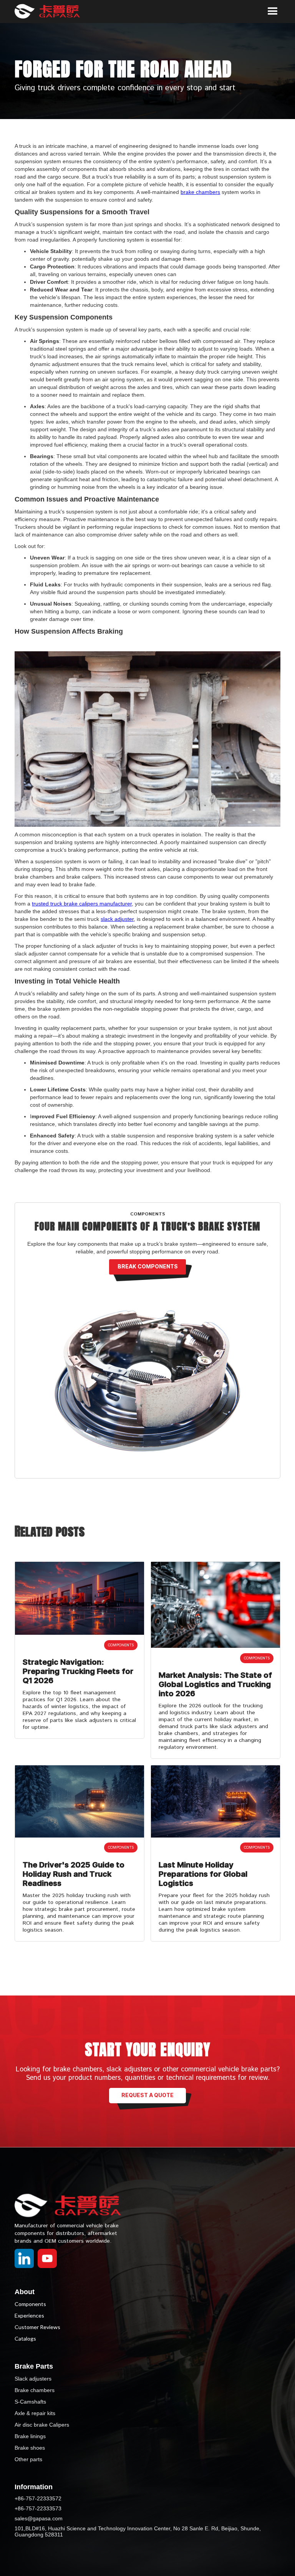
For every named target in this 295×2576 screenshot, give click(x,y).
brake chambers (200, 192)
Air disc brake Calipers (42, 2425)
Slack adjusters (33, 2379)
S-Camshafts (30, 2402)
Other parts (28, 2459)
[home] (53, 12)
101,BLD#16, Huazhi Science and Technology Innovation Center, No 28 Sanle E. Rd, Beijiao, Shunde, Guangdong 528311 (138, 2531)
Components (30, 2304)
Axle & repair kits (35, 2413)
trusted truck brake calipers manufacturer (82, 904)
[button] (273, 12)
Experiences (29, 2315)
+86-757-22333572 (38, 2498)
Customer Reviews (37, 2327)
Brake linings (30, 2436)
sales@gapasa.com (39, 2518)
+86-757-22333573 (38, 2508)
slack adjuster (117, 919)
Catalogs (25, 2338)
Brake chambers (35, 2390)
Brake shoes (30, 2448)
